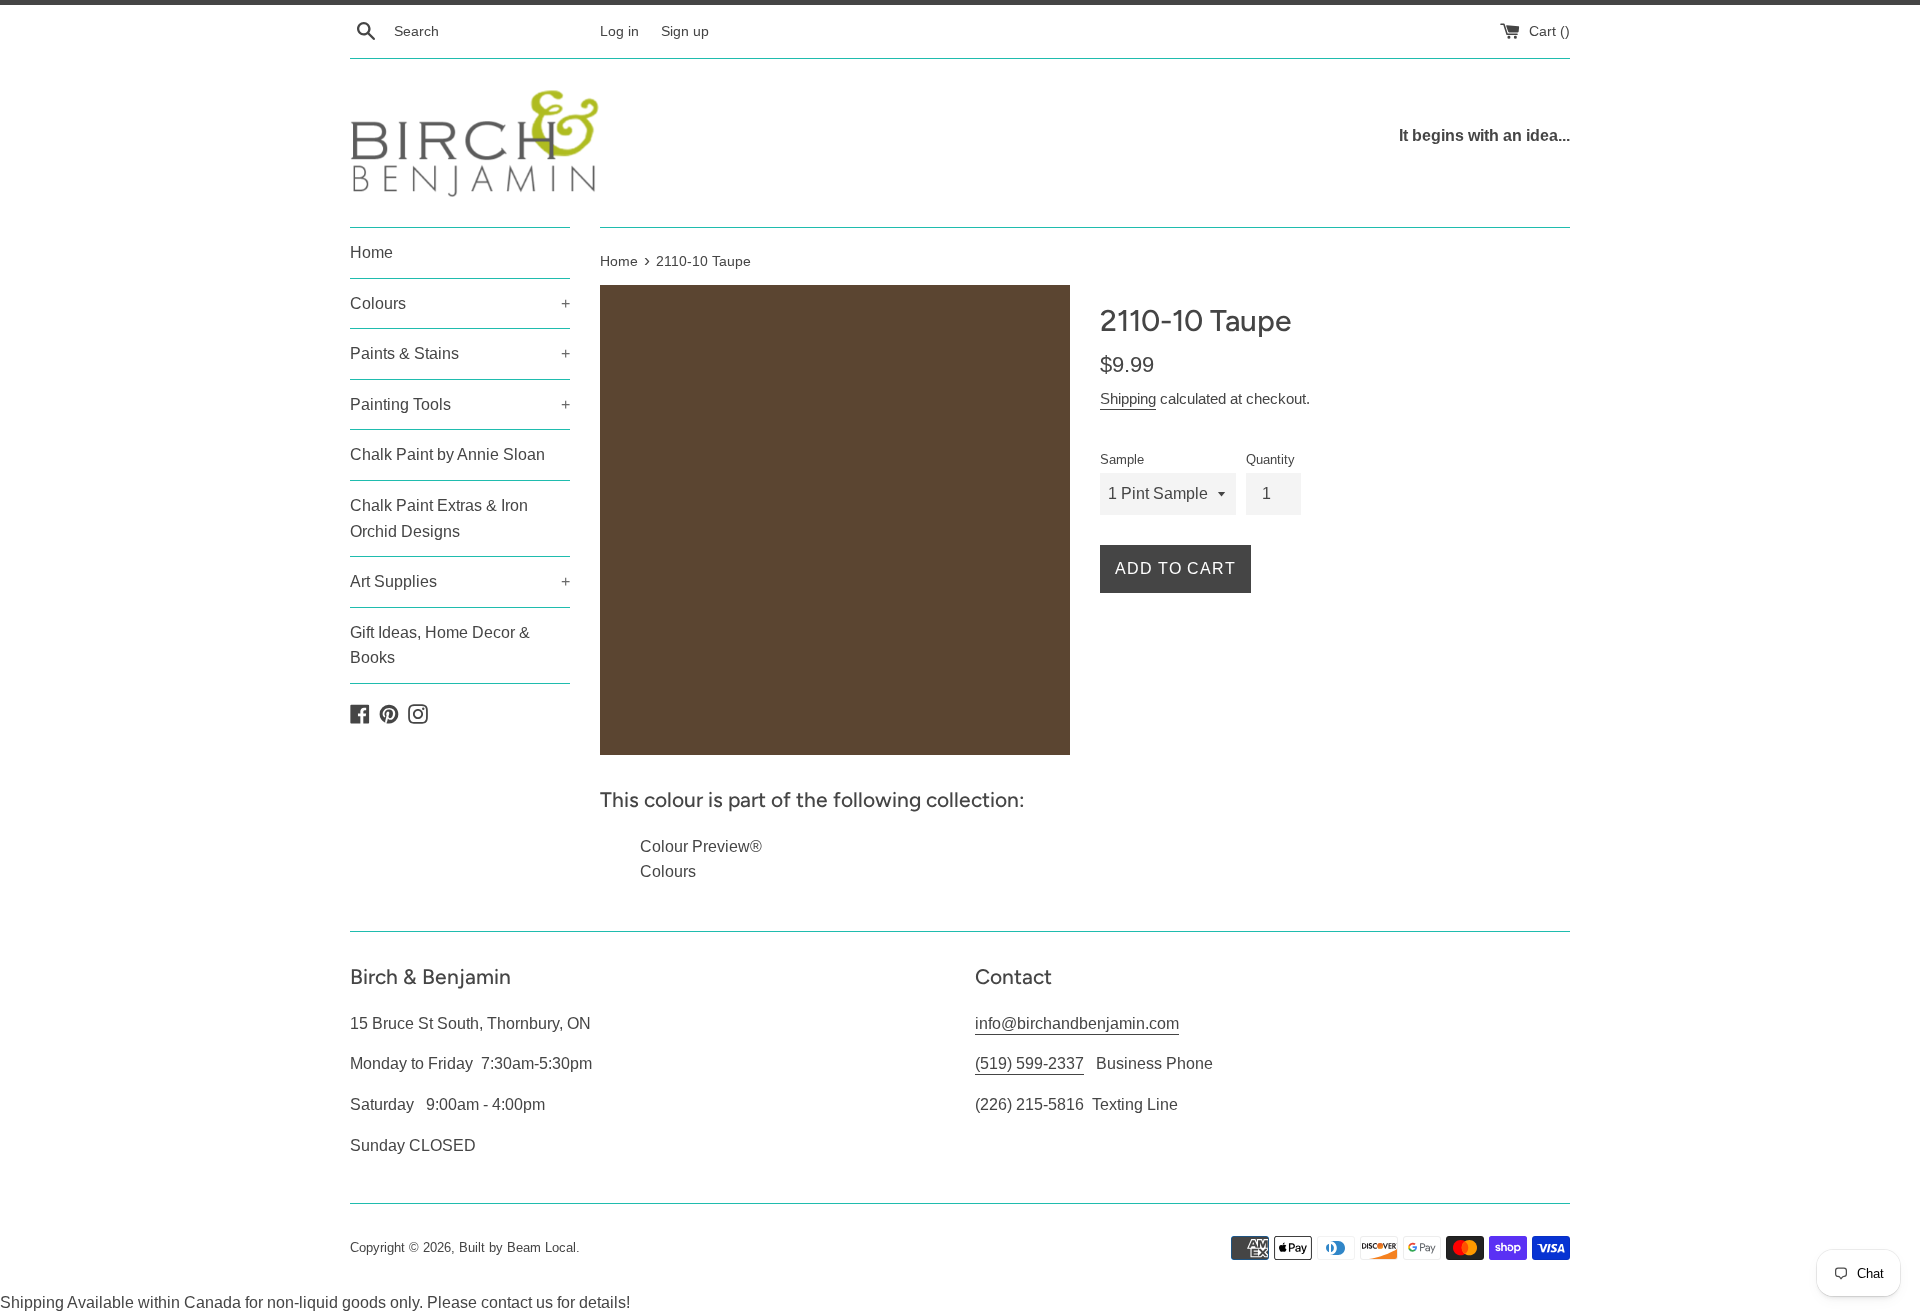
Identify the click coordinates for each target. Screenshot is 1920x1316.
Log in (619, 31)
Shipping (1128, 398)
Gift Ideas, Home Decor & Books (440, 645)
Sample (1122, 459)
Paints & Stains (460, 353)
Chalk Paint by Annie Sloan (447, 454)
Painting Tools (460, 404)
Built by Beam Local (517, 1247)
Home (371, 252)
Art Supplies (460, 581)
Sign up (685, 31)
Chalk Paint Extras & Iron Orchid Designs (439, 518)
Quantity (1270, 459)
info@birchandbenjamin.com (1077, 1023)
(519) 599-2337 (1029, 1063)
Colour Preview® (701, 846)
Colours (460, 303)
